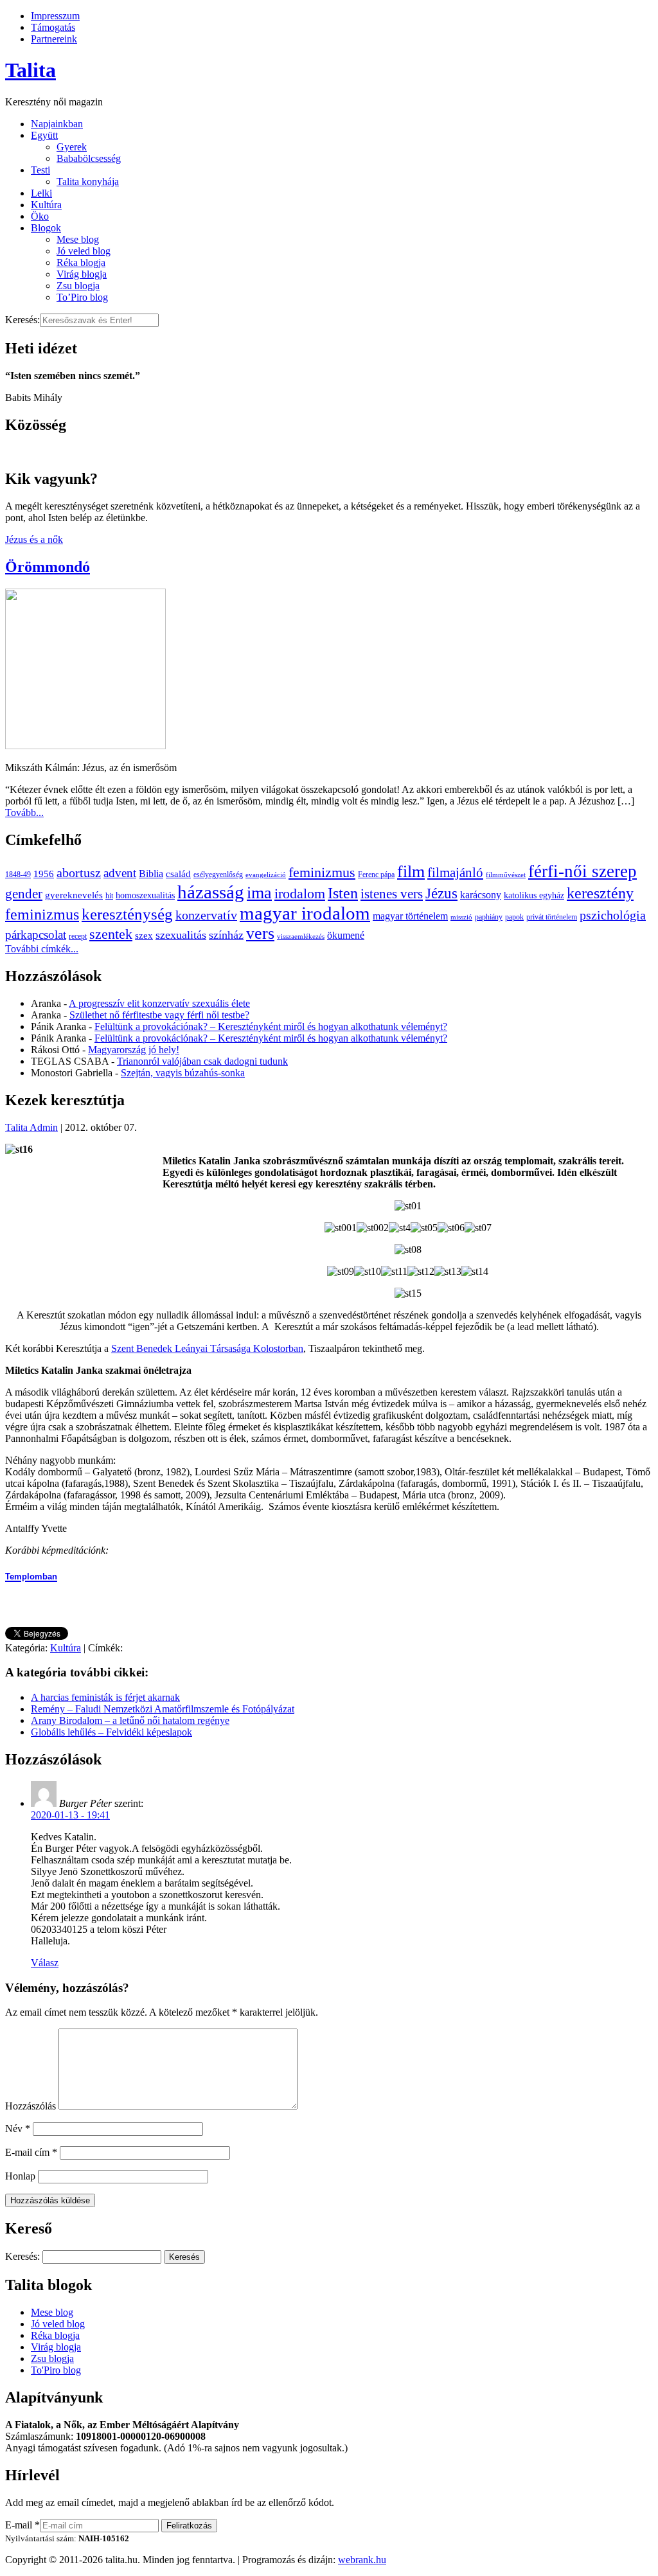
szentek (111, 934)
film (411, 872)
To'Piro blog (56, 2370)
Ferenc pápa (376, 875)
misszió (461, 917)
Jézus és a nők (34, 539)
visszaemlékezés (301, 937)
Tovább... (24, 813)
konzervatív (206, 915)
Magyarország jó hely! (134, 1050)
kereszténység (127, 914)
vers (260, 933)
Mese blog (78, 239)
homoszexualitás (145, 895)
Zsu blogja (78, 286)
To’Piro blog (82, 297)
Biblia (151, 874)
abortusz (79, 873)
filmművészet (506, 875)
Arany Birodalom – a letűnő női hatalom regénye (130, 1720)
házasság (211, 892)
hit (109, 896)
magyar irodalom (305, 913)
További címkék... (42, 949)
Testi (40, 170)
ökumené (346, 935)
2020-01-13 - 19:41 (70, 1815)
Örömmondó (48, 567)
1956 (44, 874)
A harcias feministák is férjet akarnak (105, 1697)
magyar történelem (410, 916)
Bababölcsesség (89, 158)
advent (120, 873)
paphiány (489, 917)
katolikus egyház (534, 895)
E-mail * (22, 2525)
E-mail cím (31, 2152)
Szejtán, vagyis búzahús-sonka (183, 1073)
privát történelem (552, 917)
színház (226, 935)
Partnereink (54, 39)
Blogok (46, 228)
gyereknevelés (74, 895)
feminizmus (322, 872)
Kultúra (46, 205)
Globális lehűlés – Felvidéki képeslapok (111, 1732)
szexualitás (181, 935)
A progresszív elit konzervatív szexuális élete (159, 1003)
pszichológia (613, 915)
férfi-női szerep (582, 871)
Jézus (441, 893)
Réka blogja (81, 262)
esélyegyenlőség (218, 875)
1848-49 (18, 875)
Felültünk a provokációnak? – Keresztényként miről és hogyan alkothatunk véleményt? (271, 1026)
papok (514, 917)
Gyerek (72, 147)
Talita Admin (31, 1127)
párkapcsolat (36, 935)
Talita (31, 70)
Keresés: (22, 320)
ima (259, 893)
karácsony (481, 895)
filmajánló (455, 873)
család (178, 874)
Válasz (45, 1963)
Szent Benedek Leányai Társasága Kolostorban (207, 1348)
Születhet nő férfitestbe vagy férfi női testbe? (159, 1015)
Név (18, 2128)
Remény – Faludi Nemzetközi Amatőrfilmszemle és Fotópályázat (163, 1709)
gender (24, 894)
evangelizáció (266, 875)
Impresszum (55, 16)
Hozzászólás (31, 2106)
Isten (343, 893)
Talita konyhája (88, 182)
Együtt (44, 135)
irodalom (300, 893)
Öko (40, 216)
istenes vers (392, 894)
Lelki (41, 193)
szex (144, 935)
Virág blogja (82, 274)
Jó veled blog (84, 251)
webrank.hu (362, 2560)
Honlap (20, 2176)
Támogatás (53, 27)
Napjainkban (57, 124)
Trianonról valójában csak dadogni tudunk (202, 1061)
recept (78, 936)
